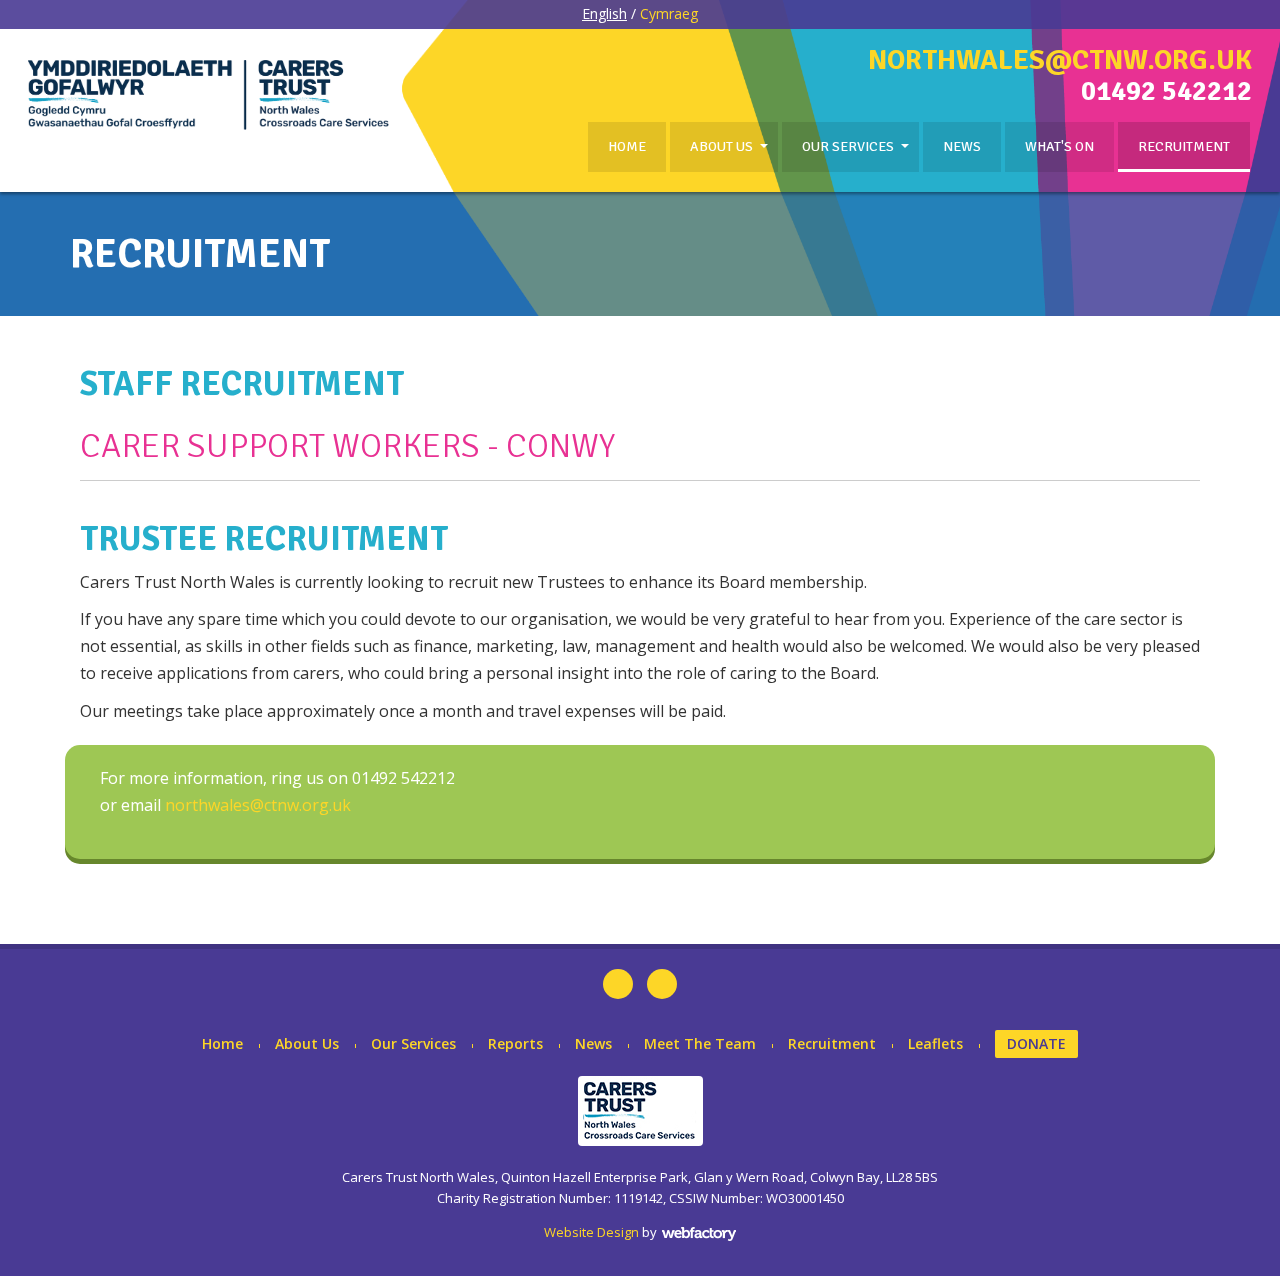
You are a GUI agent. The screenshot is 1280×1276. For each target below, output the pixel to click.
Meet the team (700, 1043)
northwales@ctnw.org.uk (1060, 60)
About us (721, 146)
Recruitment (1184, 146)
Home (627, 146)
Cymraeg (669, 13)
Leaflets (935, 1043)
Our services (848, 146)
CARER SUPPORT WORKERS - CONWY (347, 446)
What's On (1059, 146)
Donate (1036, 1043)
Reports (515, 1043)
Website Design (591, 1232)
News (962, 146)
